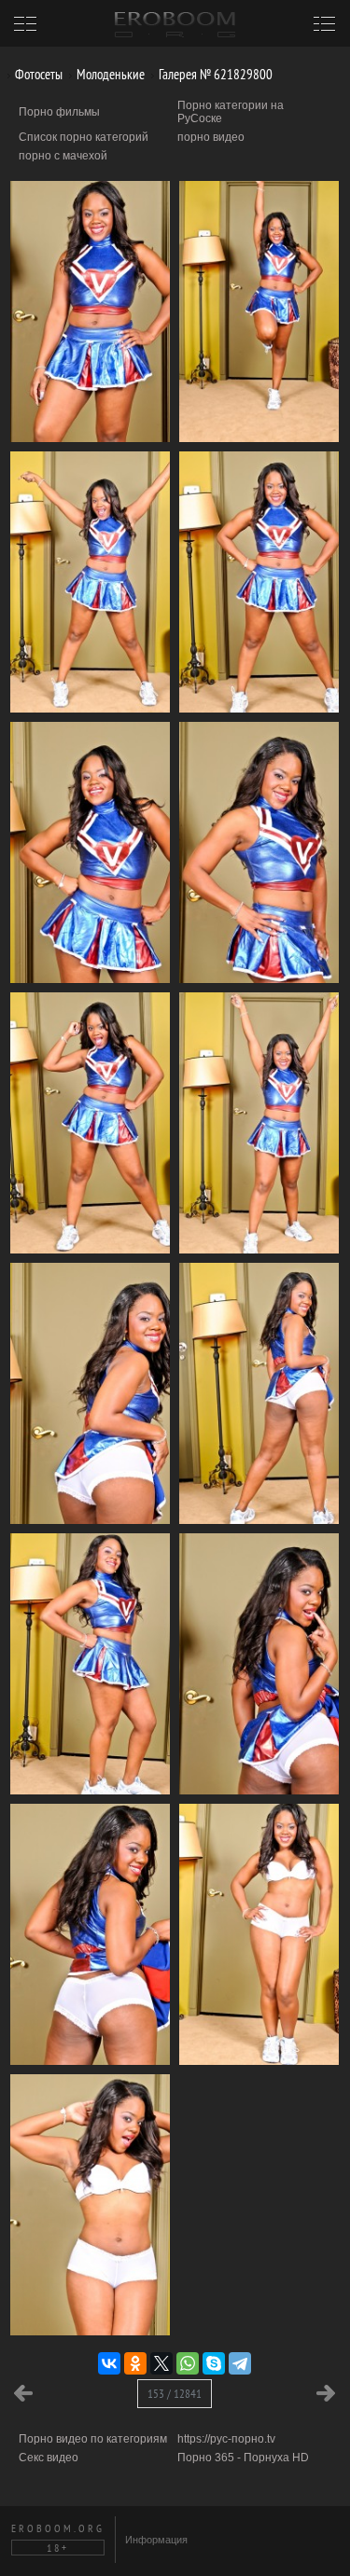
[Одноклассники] (135, 2363)
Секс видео (49, 2458)
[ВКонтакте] (109, 2363)
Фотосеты (37, 74)
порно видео (211, 137)
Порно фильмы (59, 112)
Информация (156, 2540)
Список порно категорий (84, 137)
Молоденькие (109, 74)
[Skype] (214, 2363)
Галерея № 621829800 (214, 74)
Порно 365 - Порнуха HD (243, 2458)
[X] (161, 2363)
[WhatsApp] (188, 2363)
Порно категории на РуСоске (231, 112)
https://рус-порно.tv (226, 2439)
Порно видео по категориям (93, 2439)
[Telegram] (240, 2363)
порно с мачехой (63, 156)
